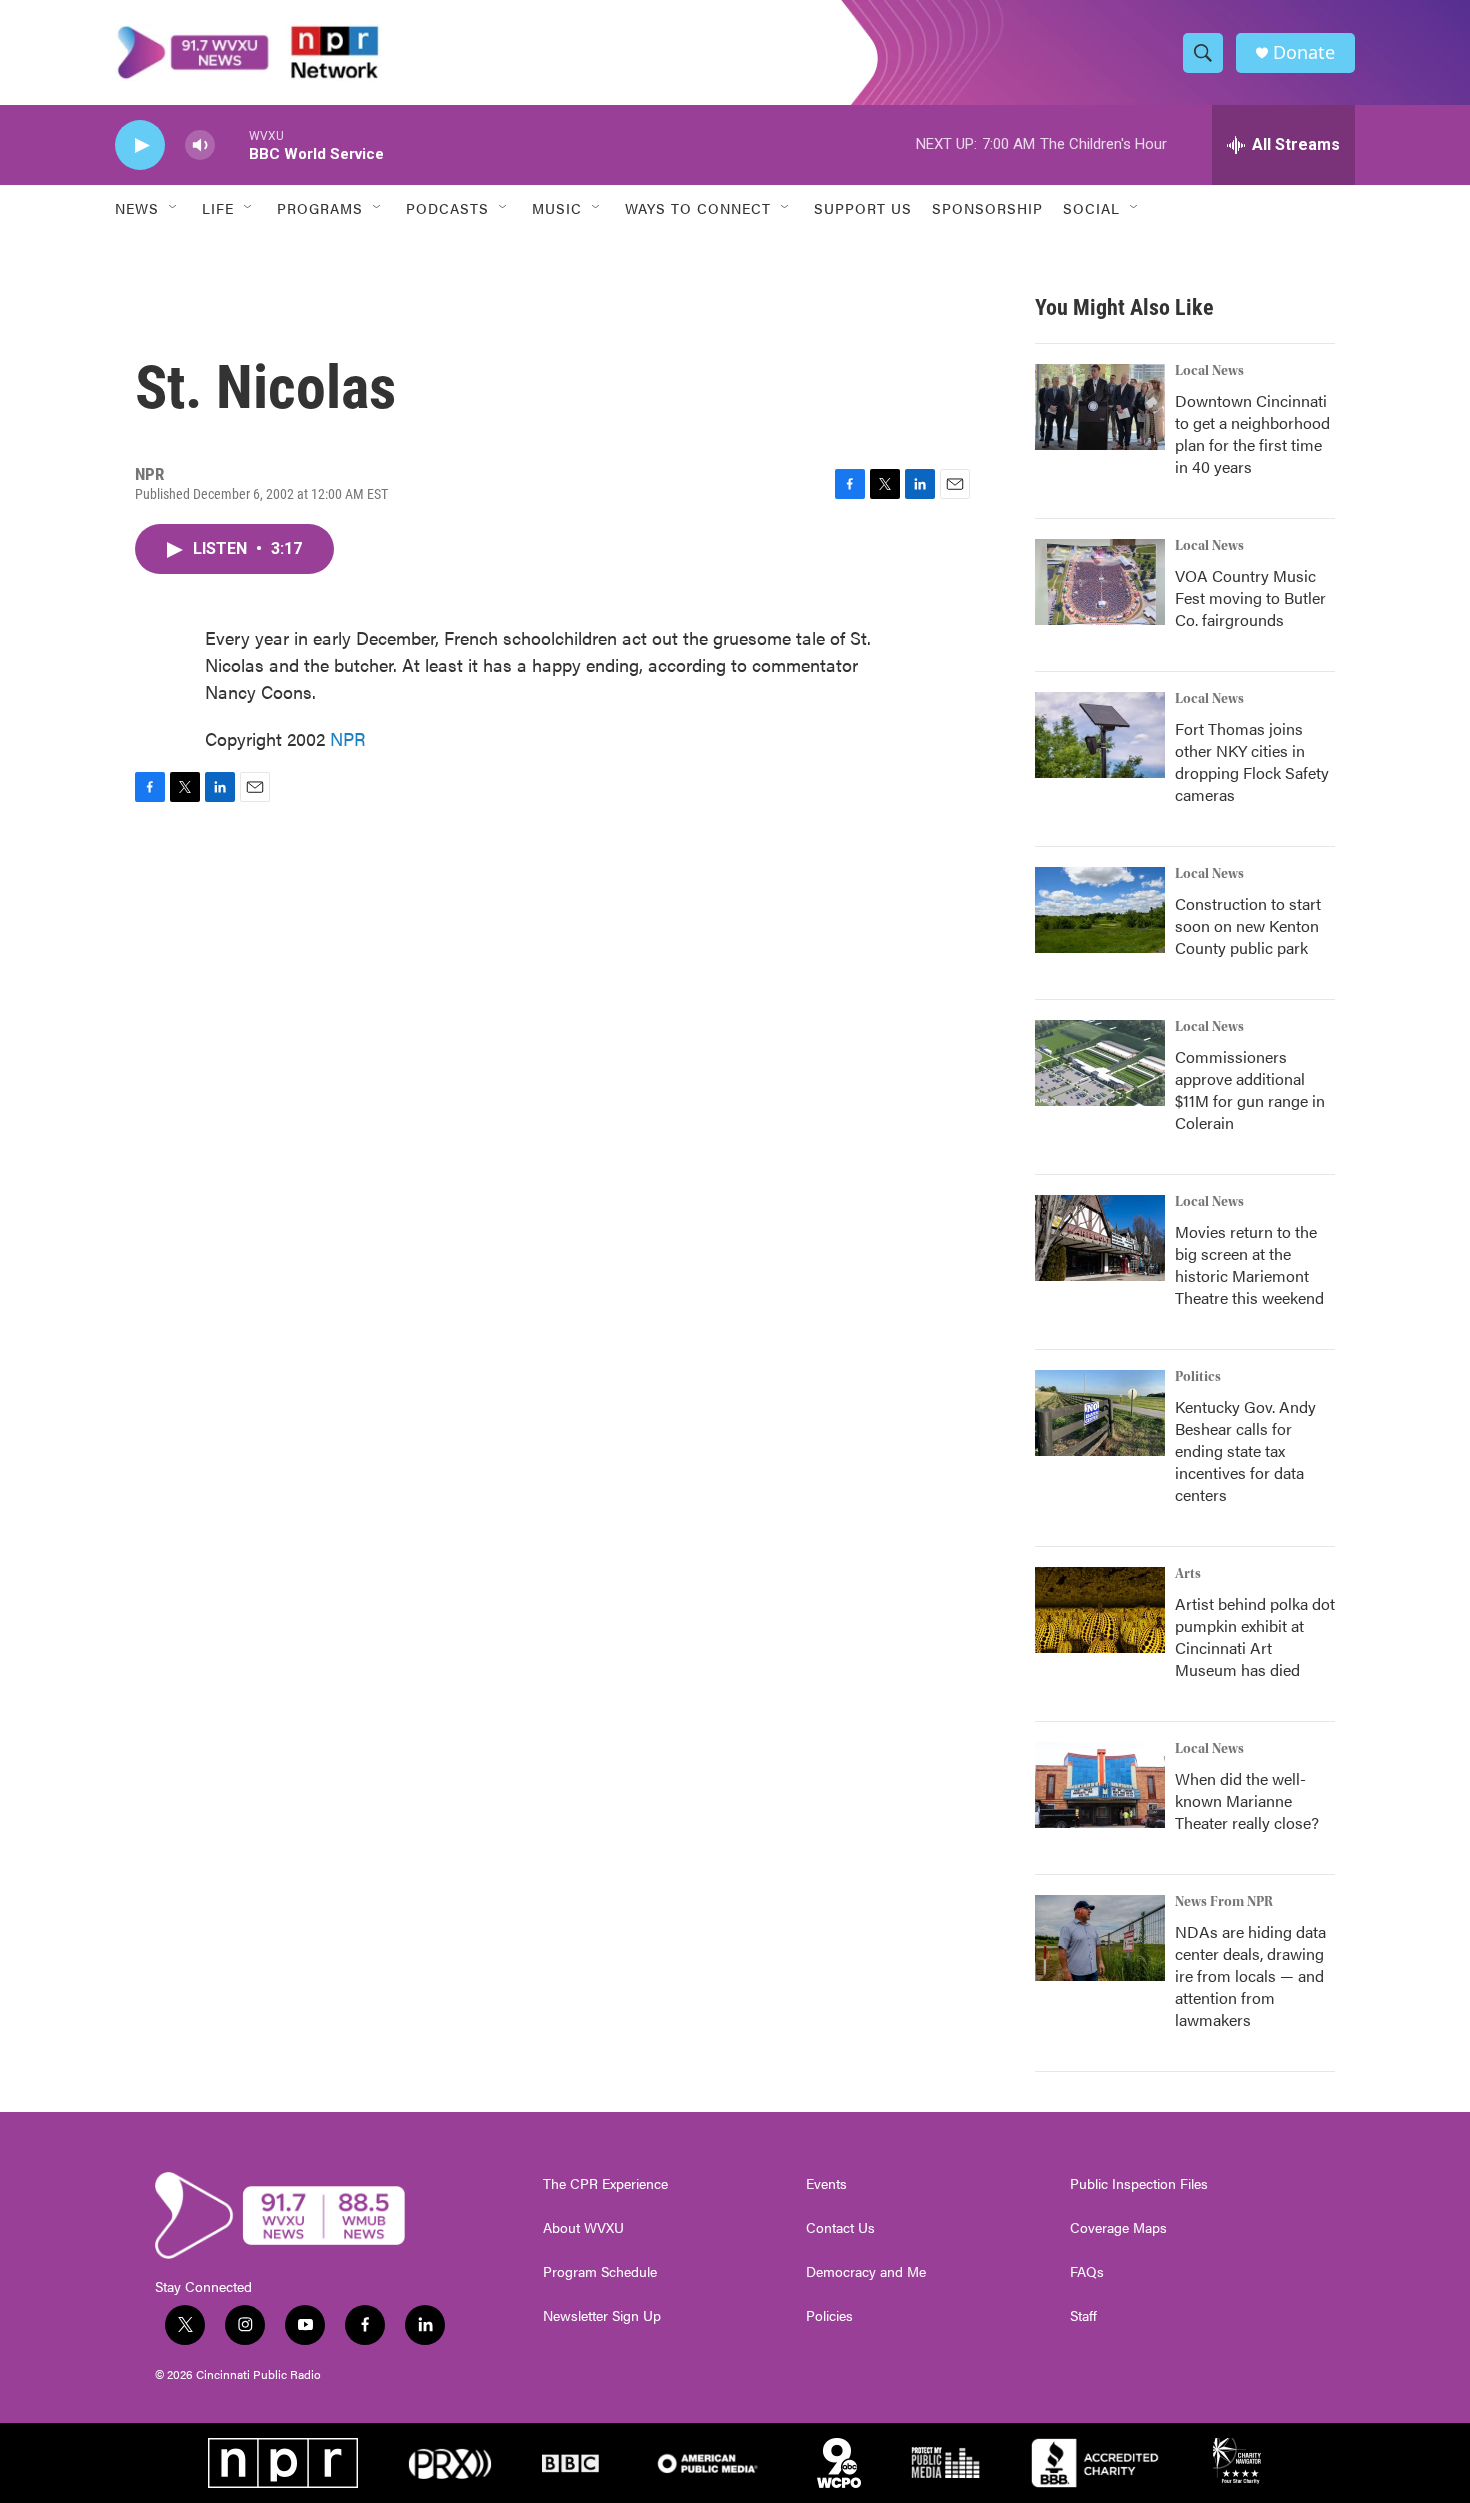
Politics (1198, 1377)
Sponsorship (987, 208)
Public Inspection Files (1139, 2184)
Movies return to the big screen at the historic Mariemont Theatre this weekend (1249, 1264)
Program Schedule (600, 2272)
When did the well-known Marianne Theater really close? (1247, 1800)
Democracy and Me (866, 2272)
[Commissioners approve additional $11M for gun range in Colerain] (1100, 1063)
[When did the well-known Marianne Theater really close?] (1100, 1785)
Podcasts (447, 208)
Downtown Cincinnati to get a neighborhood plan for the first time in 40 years (1252, 433)
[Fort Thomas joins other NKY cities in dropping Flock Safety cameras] (1100, 735)
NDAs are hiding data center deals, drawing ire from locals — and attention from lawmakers (1250, 1975)
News (137, 208)
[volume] (200, 145)
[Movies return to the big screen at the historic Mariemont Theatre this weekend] (1100, 1238)
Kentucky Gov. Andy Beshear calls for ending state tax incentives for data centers (1245, 1450)
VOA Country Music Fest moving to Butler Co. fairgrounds (1250, 597)
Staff (1083, 2316)
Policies (829, 2316)
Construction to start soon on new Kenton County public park (1248, 925)
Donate (1304, 52)
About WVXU (583, 2228)
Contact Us (840, 2228)
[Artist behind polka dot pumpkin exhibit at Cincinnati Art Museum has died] (1100, 1610)
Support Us (863, 208)
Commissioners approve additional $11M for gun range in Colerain (1250, 1089)
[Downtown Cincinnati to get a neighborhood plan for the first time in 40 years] (1100, 407)
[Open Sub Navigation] (174, 208)
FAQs (1087, 2272)
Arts (1188, 1574)
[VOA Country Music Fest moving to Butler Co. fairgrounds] (1100, 582)
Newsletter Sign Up (602, 2316)
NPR (348, 738)
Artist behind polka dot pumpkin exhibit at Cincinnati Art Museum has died (1255, 1636)
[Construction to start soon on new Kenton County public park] (1100, 910)
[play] (140, 145)
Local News (1209, 371)
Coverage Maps (1118, 2228)
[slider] (232, 144)
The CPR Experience (605, 2184)
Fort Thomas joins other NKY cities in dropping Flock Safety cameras (1252, 761)
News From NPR (1224, 1902)
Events (826, 2184)
